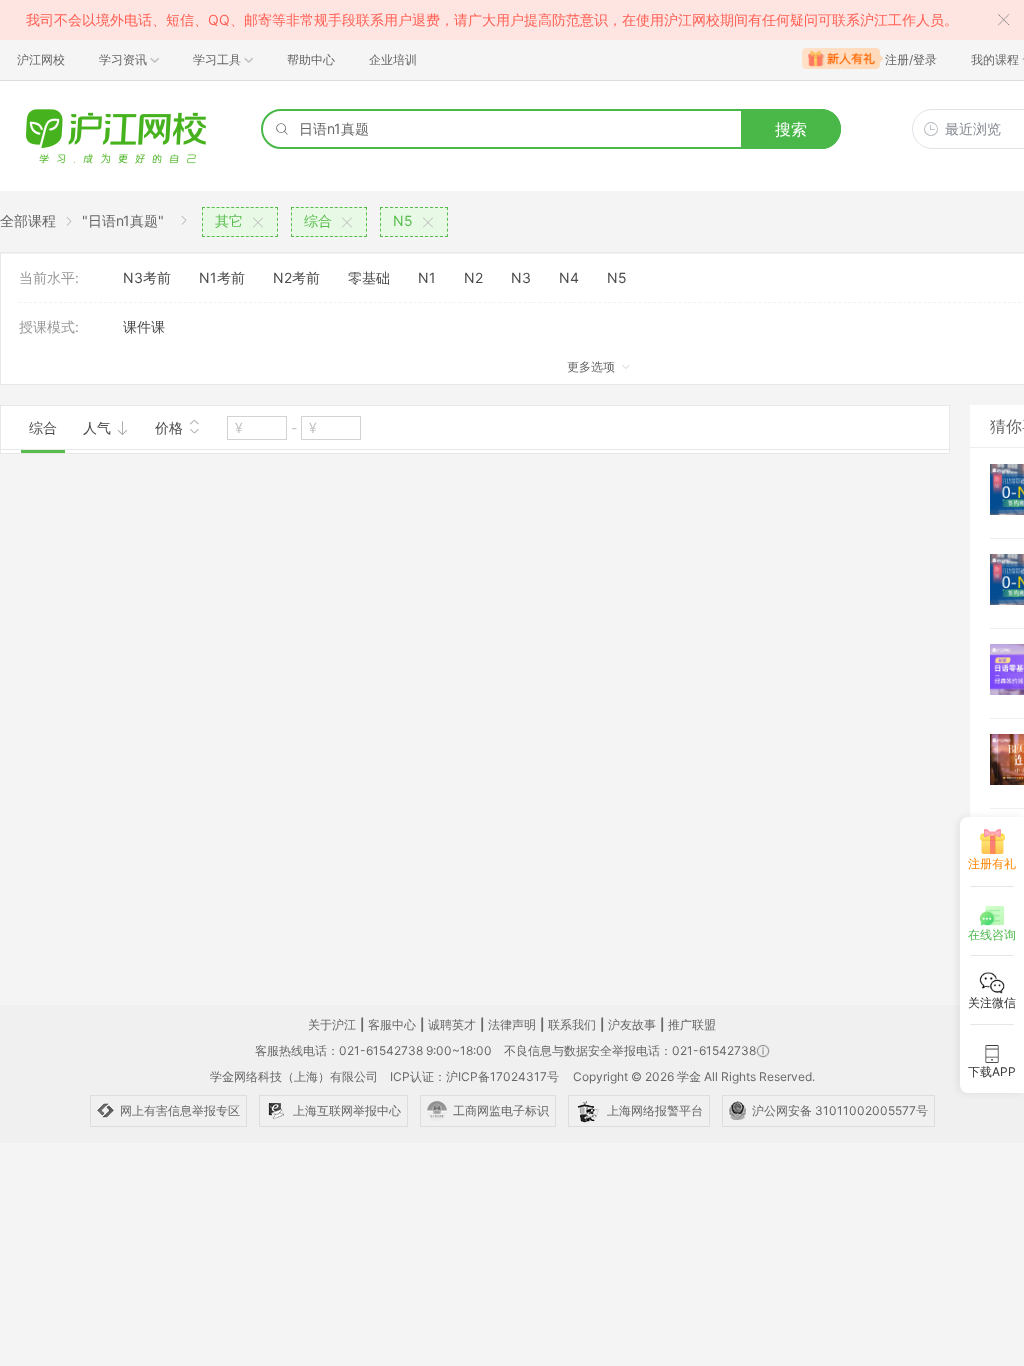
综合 (43, 427)
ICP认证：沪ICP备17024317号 (474, 1076)
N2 (473, 277)
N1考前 (222, 277)
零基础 (369, 277)
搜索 (791, 129)
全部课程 (28, 220)
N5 (617, 277)
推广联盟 (692, 1024)
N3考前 (147, 277)
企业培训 (393, 59)
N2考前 (296, 277)
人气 (99, 427)
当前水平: (49, 277)
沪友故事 (632, 1024)
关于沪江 (332, 1024)
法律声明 (512, 1024)
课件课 (144, 326)
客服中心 (392, 1024)
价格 (171, 427)
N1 (427, 277)
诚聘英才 (452, 1024)
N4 (569, 277)
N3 (521, 277)
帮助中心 (311, 59)
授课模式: (49, 326)
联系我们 (572, 1024)
